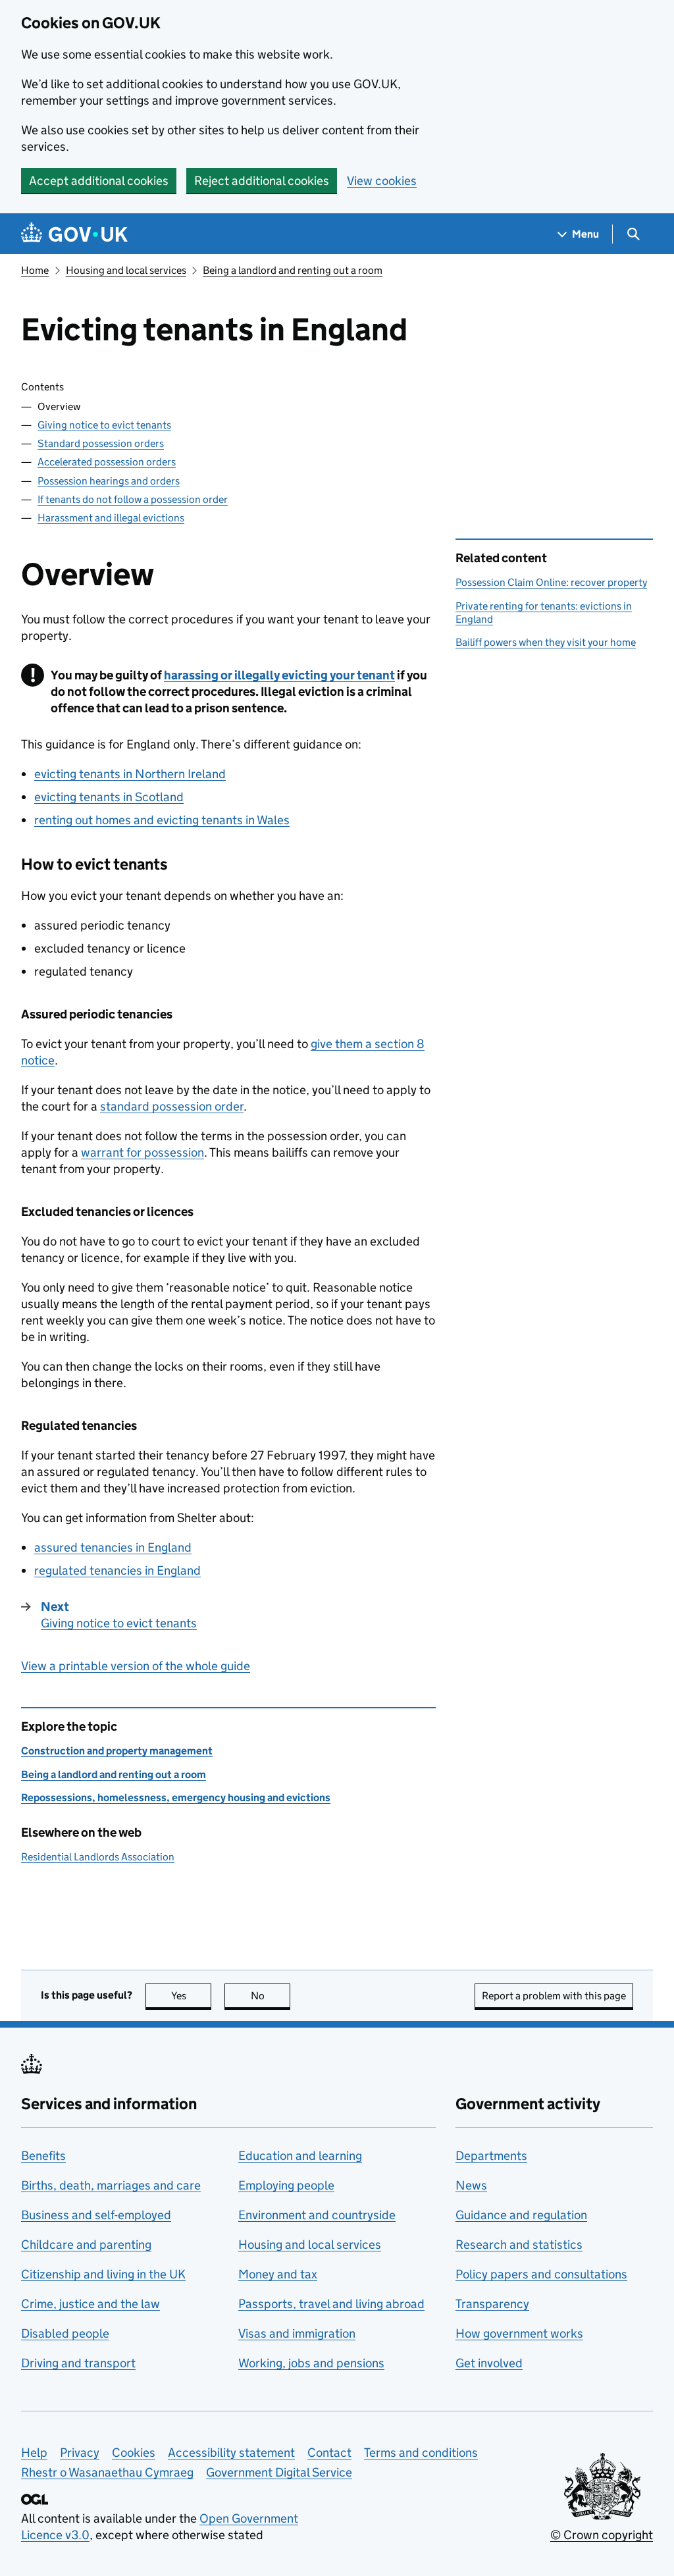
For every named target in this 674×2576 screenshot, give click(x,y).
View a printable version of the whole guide (136, 1666)
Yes (191, 1996)
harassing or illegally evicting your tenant (279, 675)
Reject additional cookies (262, 181)
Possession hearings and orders (109, 481)
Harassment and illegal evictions (111, 518)
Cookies (134, 2453)
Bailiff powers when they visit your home (546, 642)
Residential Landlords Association (98, 1857)
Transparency (492, 2304)
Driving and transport (78, 2363)
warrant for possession (143, 1152)
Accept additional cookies (99, 181)
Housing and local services (126, 270)
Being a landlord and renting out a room (293, 270)
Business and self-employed (96, 2215)
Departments (491, 2156)
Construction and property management (117, 1751)
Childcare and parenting (86, 2245)
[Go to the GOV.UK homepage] (74, 234)
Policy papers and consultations (541, 2274)
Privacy (80, 2453)
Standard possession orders (101, 443)
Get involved (489, 2363)
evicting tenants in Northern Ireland (130, 774)
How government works (519, 2333)
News (471, 2185)
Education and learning (300, 2156)
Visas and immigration (297, 2333)
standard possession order (172, 1106)
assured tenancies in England (113, 1547)
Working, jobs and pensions (311, 2363)
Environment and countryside (317, 2215)
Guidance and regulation (521, 2215)
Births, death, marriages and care (111, 2185)
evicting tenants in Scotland (109, 797)
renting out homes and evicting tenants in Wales (162, 820)
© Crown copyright (602, 2535)
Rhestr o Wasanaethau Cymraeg (107, 2472)
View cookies (382, 181)
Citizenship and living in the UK (103, 2274)
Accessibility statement (231, 2453)
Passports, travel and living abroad (331, 2304)
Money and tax (278, 2274)
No (271, 1996)
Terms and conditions (421, 2453)
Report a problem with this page (554, 1996)
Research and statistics (519, 2245)
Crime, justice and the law (91, 2304)
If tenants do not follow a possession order (133, 499)
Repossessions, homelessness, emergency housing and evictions (176, 1798)
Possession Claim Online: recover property (551, 582)
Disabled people (65, 2333)
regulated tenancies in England (117, 1570)
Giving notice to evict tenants (104, 425)
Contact (329, 2453)
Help (34, 2453)
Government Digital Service (279, 2472)
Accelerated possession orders (107, 462)
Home (35, 270)
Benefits (43, 2156)
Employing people (286, 2185)
